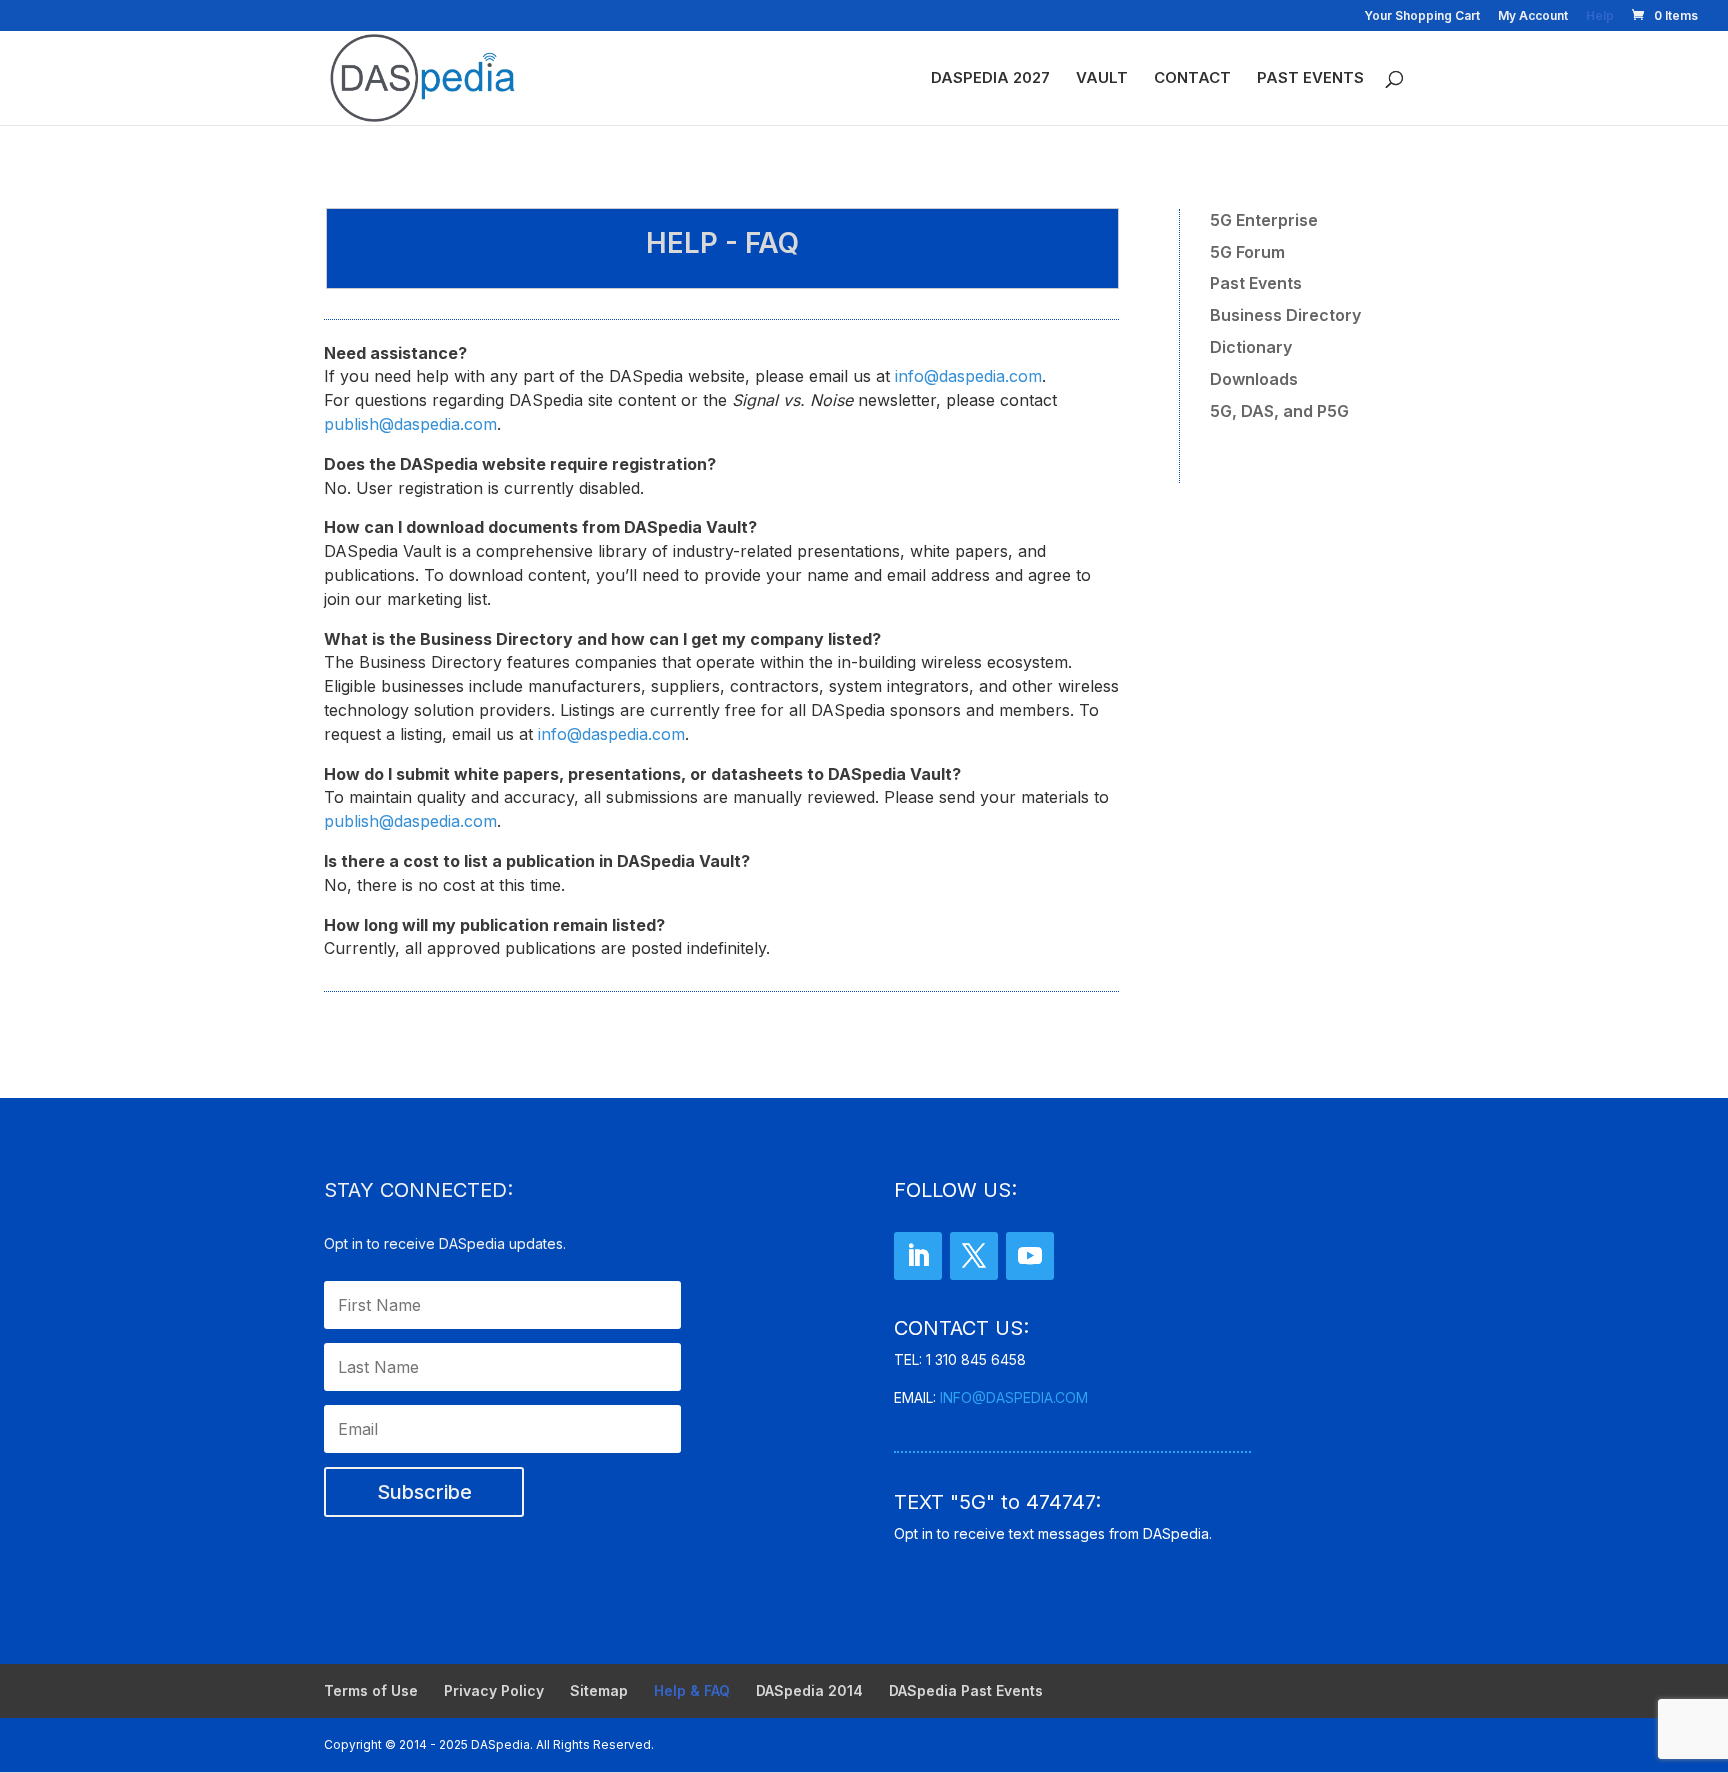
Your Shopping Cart (1422, 16)
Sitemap (599, 1690)
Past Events (1256, 283)
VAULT (1102, 79)
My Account (1533, 16)
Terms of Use (371, 1690)
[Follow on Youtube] (1030, 1256)
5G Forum (1247, 252)
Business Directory (1285, 315)
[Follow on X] (974, 1256)
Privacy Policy (494, 1690)
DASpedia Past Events (966, 1690)
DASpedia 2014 (809, 1690)
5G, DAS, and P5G (1279, 411)
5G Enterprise (1264, 220)
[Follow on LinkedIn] (918, 1256)
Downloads (1254, 379)
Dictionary (1251, 347)
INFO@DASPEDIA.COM (1014, 1397)
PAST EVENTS (1310, 79)
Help (1600, 16)
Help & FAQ (692, 1690)
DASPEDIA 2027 (990, 79)
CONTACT (1192, 79)
